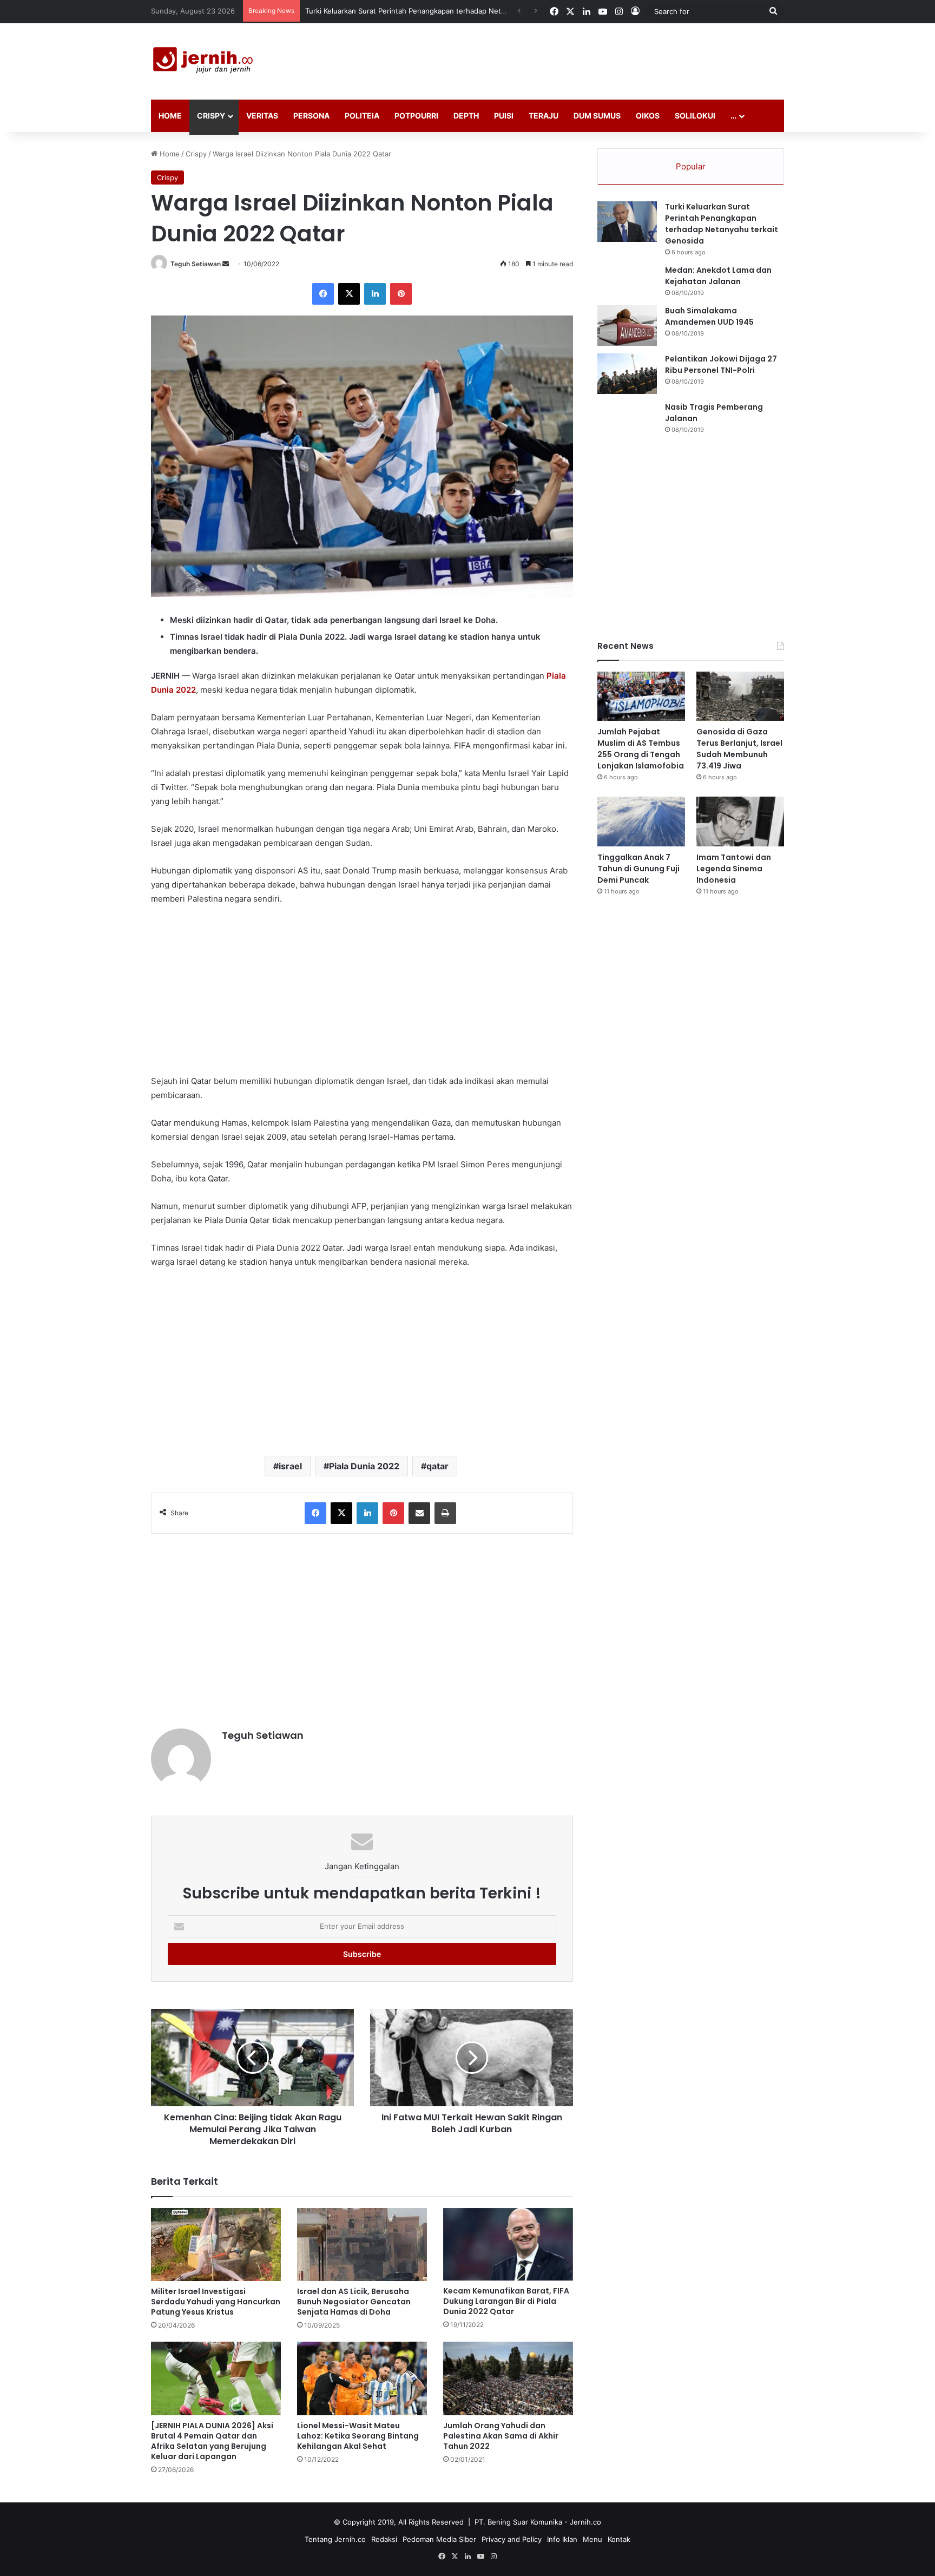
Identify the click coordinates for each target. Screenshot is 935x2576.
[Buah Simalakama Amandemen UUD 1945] (627, 326)
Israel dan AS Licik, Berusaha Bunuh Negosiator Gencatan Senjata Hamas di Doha (354, 2302)
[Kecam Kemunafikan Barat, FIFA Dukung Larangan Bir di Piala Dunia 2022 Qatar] (508, 2245)
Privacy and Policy (512, 2539)
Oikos (648, 116)
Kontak (619, 2539)
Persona (311, 116)
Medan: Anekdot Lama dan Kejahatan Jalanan (718, 276)
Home (170, 116)
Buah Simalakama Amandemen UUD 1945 (709, 316)
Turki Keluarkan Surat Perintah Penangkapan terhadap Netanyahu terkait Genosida (722, 224)
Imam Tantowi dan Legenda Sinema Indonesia (734, 869)
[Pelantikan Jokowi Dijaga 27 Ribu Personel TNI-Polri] (627, 374)
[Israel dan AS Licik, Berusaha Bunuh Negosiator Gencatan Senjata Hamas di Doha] (362, 2245)
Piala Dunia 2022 (364, 1466)
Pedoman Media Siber (439, 2539)
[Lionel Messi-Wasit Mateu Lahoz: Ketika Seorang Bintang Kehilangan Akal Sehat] (362, 2378)
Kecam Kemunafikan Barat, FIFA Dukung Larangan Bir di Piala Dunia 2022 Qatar (506, 2301)
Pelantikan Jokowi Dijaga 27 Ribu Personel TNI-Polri (721, 364)
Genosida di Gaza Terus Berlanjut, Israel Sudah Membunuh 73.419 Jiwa (739, 749)
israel (290, 1466)
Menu (592, 2539)
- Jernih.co (583, 2522)
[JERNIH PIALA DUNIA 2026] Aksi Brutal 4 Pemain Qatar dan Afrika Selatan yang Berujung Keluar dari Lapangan (212, 2441)
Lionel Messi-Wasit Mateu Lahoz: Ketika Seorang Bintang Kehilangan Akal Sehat (358, 2436)
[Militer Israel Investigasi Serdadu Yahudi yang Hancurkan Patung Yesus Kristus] (216, 2245)
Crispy (211, 116)
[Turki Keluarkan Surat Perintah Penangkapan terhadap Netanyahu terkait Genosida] (627, 222)
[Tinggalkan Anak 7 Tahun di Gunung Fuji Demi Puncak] (641, 821)
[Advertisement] (576, 58)
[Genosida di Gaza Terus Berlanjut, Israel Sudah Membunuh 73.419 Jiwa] (740, 696)
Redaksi (384, 2539)
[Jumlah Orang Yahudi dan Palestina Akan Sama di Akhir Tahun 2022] (508, 2378)
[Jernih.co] (205, 61)
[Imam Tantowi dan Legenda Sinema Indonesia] (740, 821)
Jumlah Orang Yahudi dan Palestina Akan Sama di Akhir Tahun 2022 (501, 2436)
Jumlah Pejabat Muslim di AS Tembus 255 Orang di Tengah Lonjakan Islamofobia (641, 749)
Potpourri (416, 116)
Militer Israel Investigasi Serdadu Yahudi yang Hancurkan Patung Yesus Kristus (216, 2302)
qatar (437, 1466)
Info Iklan (562, 2539)
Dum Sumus (597, 116)
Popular (691, 166)
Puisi (504, 116)
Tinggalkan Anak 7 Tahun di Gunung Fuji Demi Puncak (638, 869)
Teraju (544, 116)
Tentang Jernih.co (335, 2539)
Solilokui (695, 116)
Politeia (362, 116)
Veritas (262, 116)
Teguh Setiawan (196, 264)
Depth (466, 116)
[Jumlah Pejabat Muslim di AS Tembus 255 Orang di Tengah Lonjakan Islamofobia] (641, 696)
